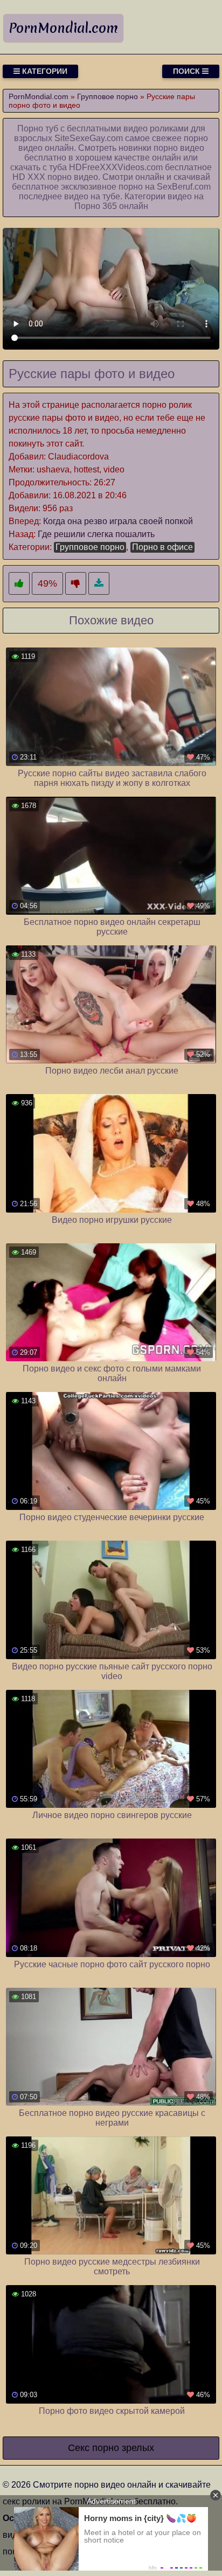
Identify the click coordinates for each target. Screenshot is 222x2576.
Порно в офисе (162, 547)
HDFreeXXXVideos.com (116, 167)
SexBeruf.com (184, 187)
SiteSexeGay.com (89, 138)
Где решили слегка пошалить (96, 534)
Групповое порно (90, 547)
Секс (79, 2448)
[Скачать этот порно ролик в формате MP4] (99, 584)
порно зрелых (123, 2448)
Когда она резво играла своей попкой (118, 521)
